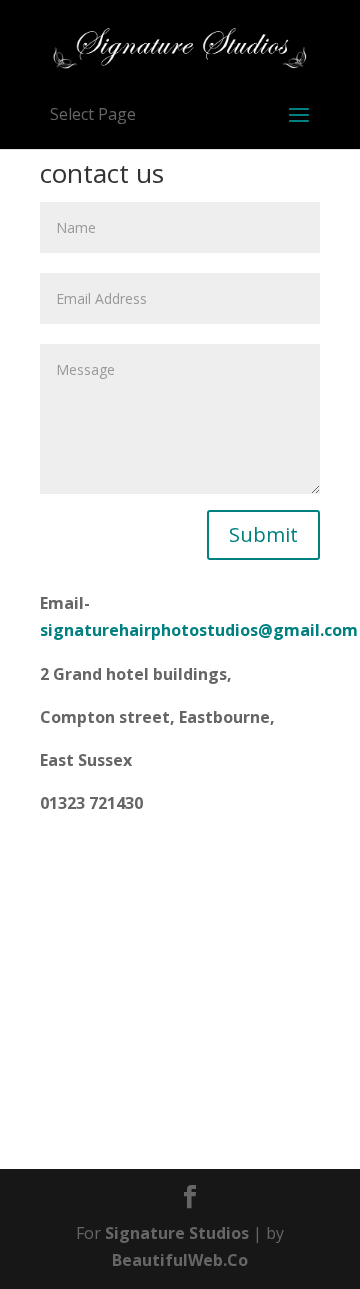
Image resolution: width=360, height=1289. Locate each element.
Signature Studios (177, 1233)
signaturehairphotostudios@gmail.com (199, 630)
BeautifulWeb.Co (180, 1260)
